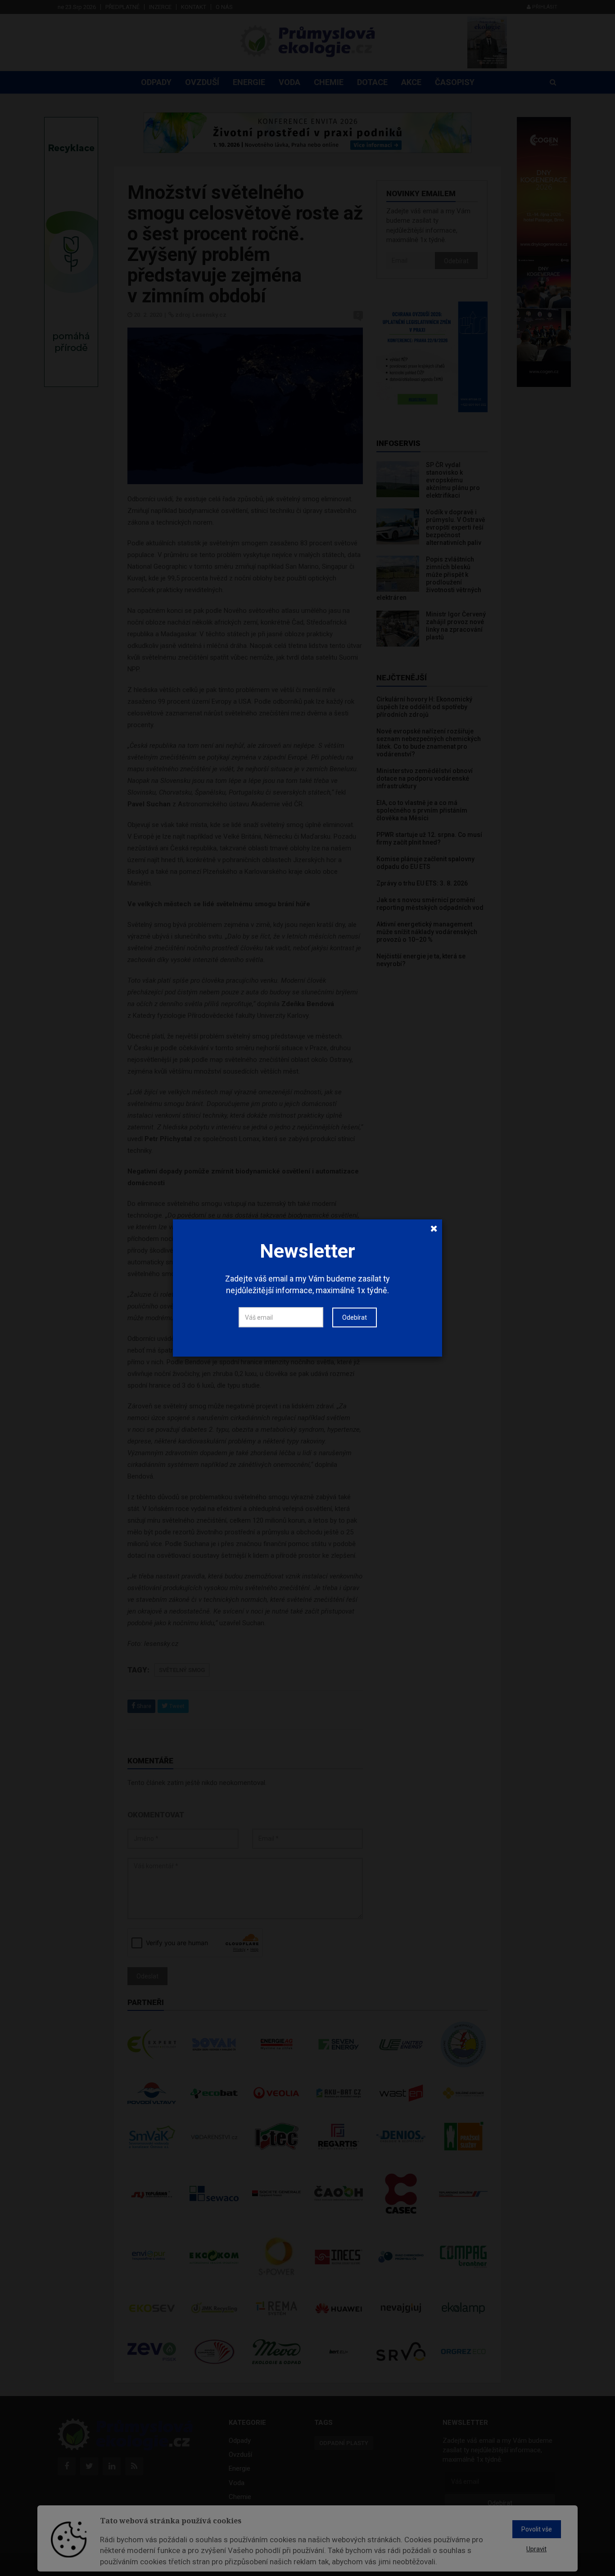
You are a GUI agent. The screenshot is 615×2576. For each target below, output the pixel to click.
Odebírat (355, 1317)
